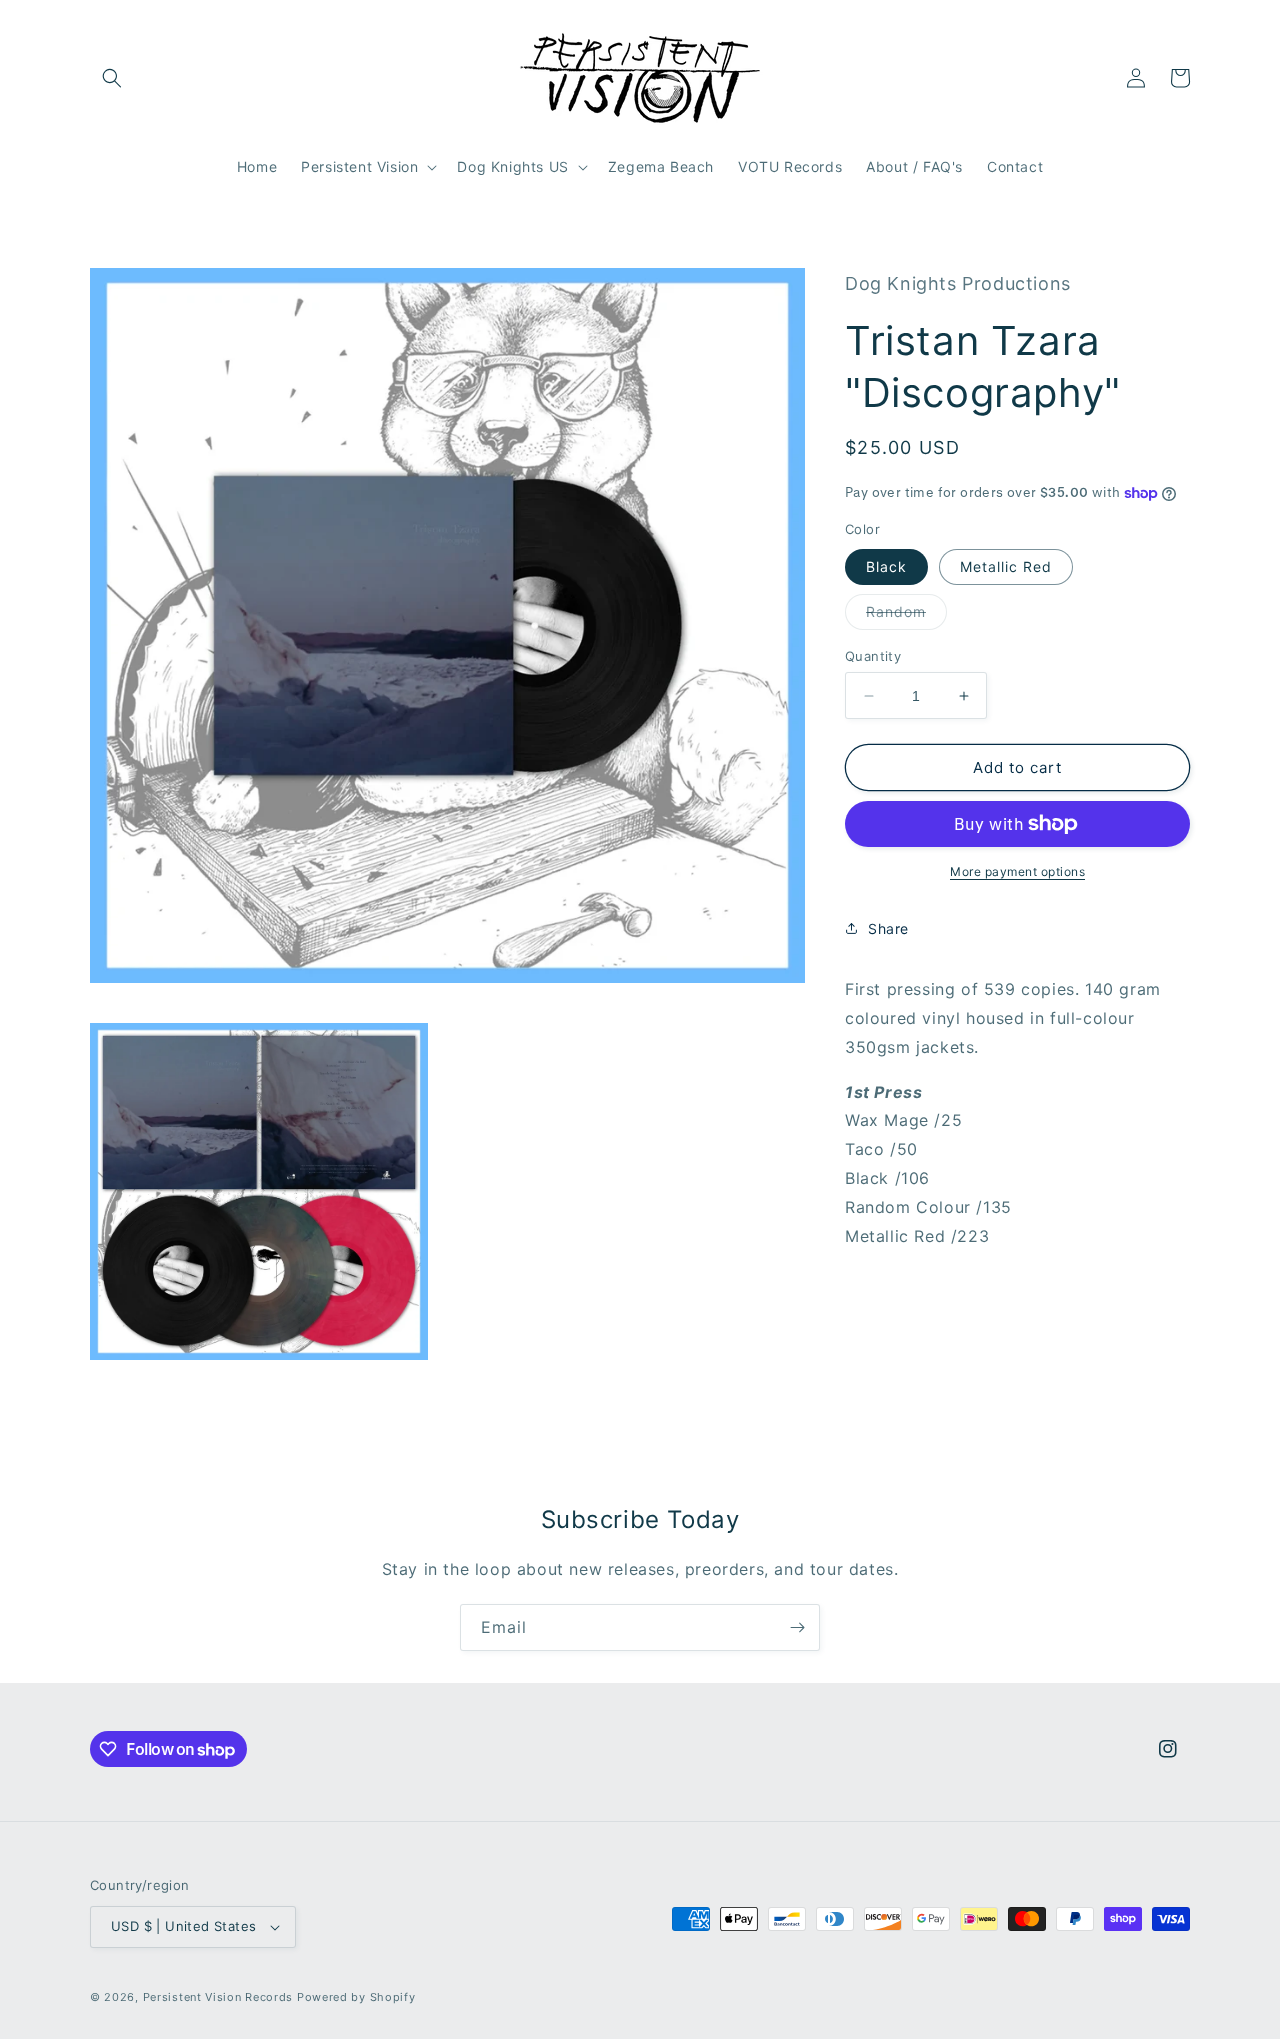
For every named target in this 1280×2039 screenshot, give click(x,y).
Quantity (873, 656)
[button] (112, 78)
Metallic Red (1006, 566)
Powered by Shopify (356, 1997)
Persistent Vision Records (218, 1997)
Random (906, 616)
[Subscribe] (797, 1627)
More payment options (1017, 871)
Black (886, 566)
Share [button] (888, 928)
